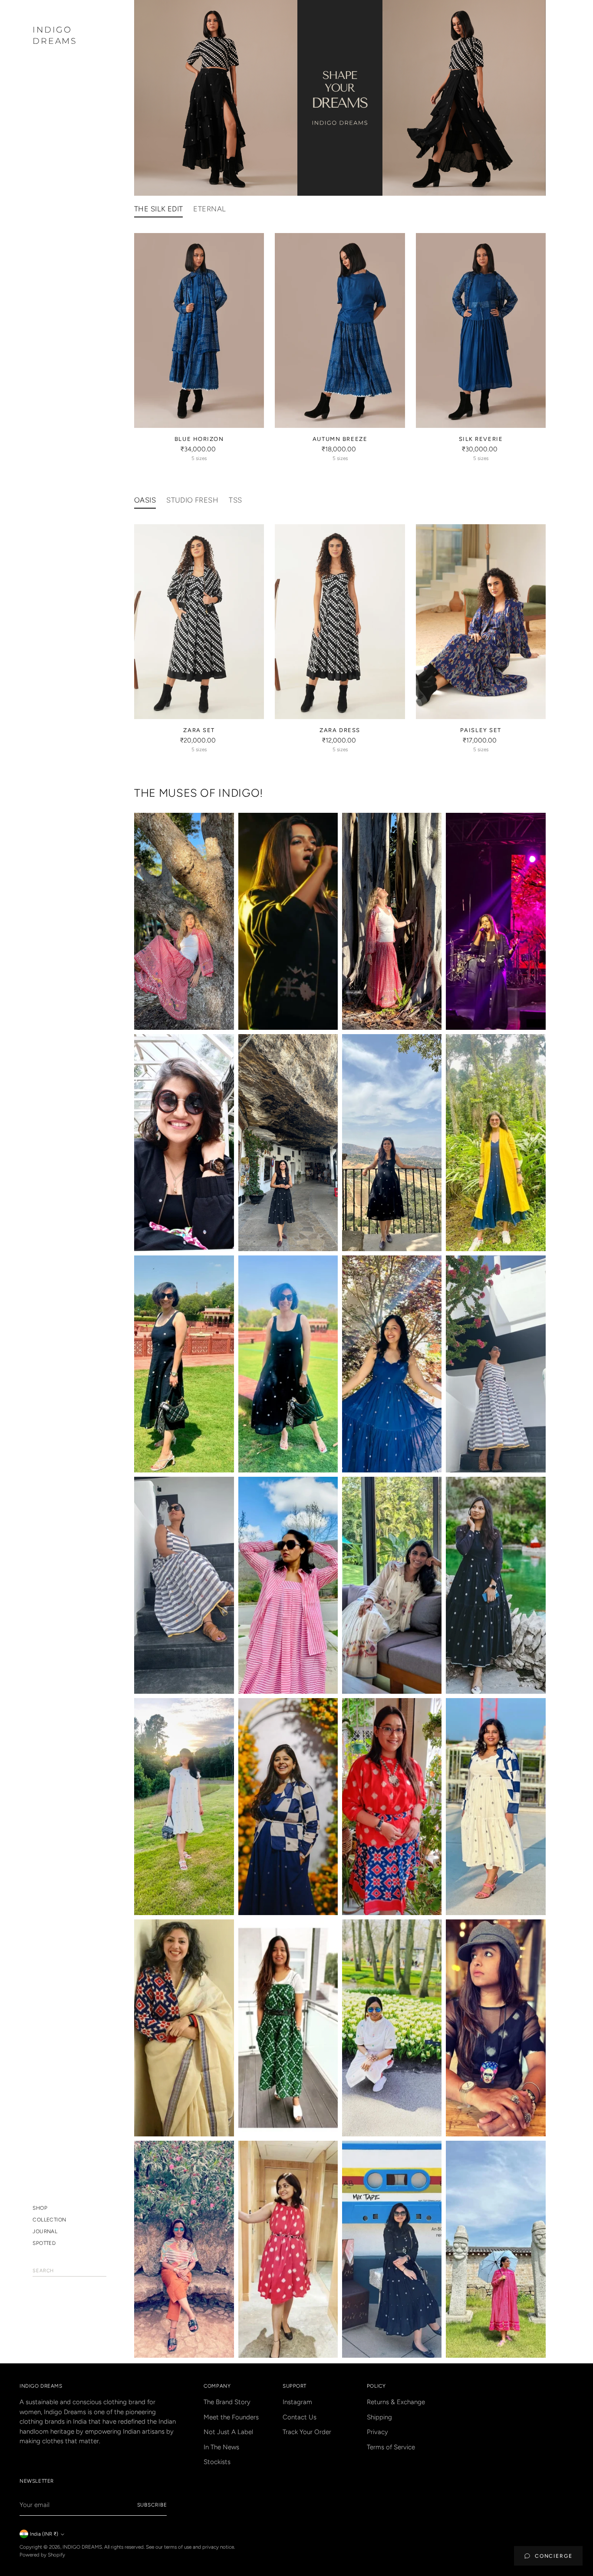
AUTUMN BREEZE (340, 439)
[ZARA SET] (199, 622)
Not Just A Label (228, 2432)
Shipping (379, 2417)
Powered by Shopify (42, 2555)
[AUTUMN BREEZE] (340, 330)
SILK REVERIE (481, 439)
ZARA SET (199, 730)
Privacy (377, 2432)
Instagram (297, 2402)
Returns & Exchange (396, 2402)
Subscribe (152, 2505)
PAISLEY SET (481, 730)
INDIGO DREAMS (82, 2547)
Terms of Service (391, 2447)
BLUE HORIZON (199, 439)
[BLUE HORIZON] (199, 330)
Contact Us (300, 2417)
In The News (221, 2447)
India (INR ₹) (44, 2534)
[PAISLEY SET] (481, 622)
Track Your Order (307, 2432)
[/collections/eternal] (340, 98)
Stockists (217, 2462)
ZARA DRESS (340, 730)
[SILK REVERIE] (481, 330)
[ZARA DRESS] (340, 622)
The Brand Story (227, 2402)
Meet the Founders (231, 2417)
